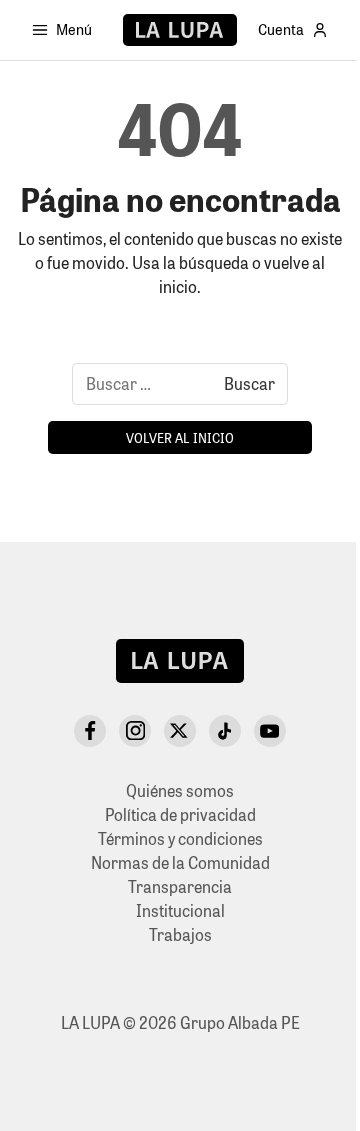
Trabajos (180, 934)
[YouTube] (270, 731)
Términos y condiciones (180, 838)
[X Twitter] (180, 731)
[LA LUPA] (179, 30)
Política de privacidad (180, 814)
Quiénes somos (180, 790)
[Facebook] (90, 731)
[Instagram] (135, 731)
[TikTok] (225, 731)
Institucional (180, 910)
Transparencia (180, 886)
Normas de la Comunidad (180, 862)
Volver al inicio (180, 437)
